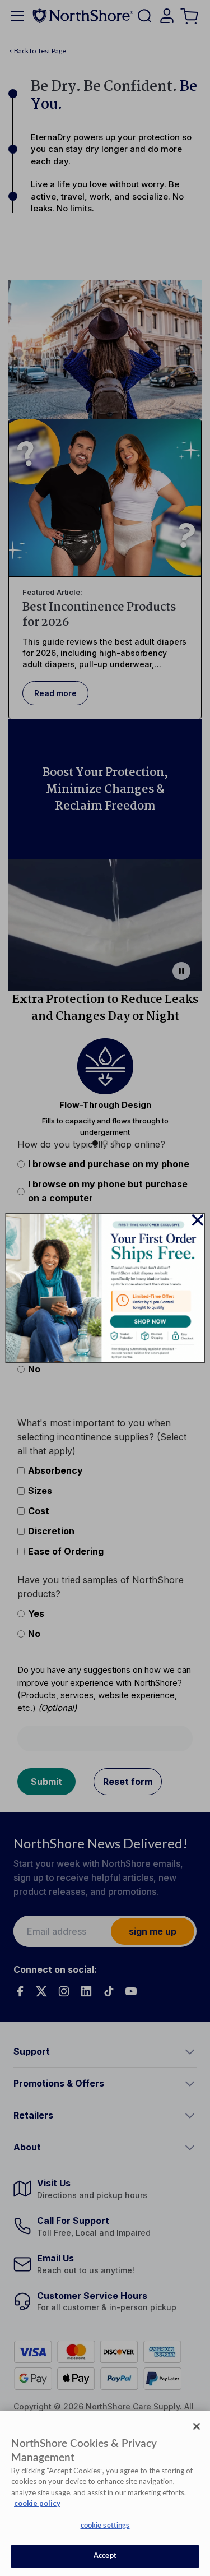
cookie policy (37, 2503)
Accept (105, 2556)
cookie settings (105, 2526)
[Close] (197, 2426)
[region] (105, 2493)
